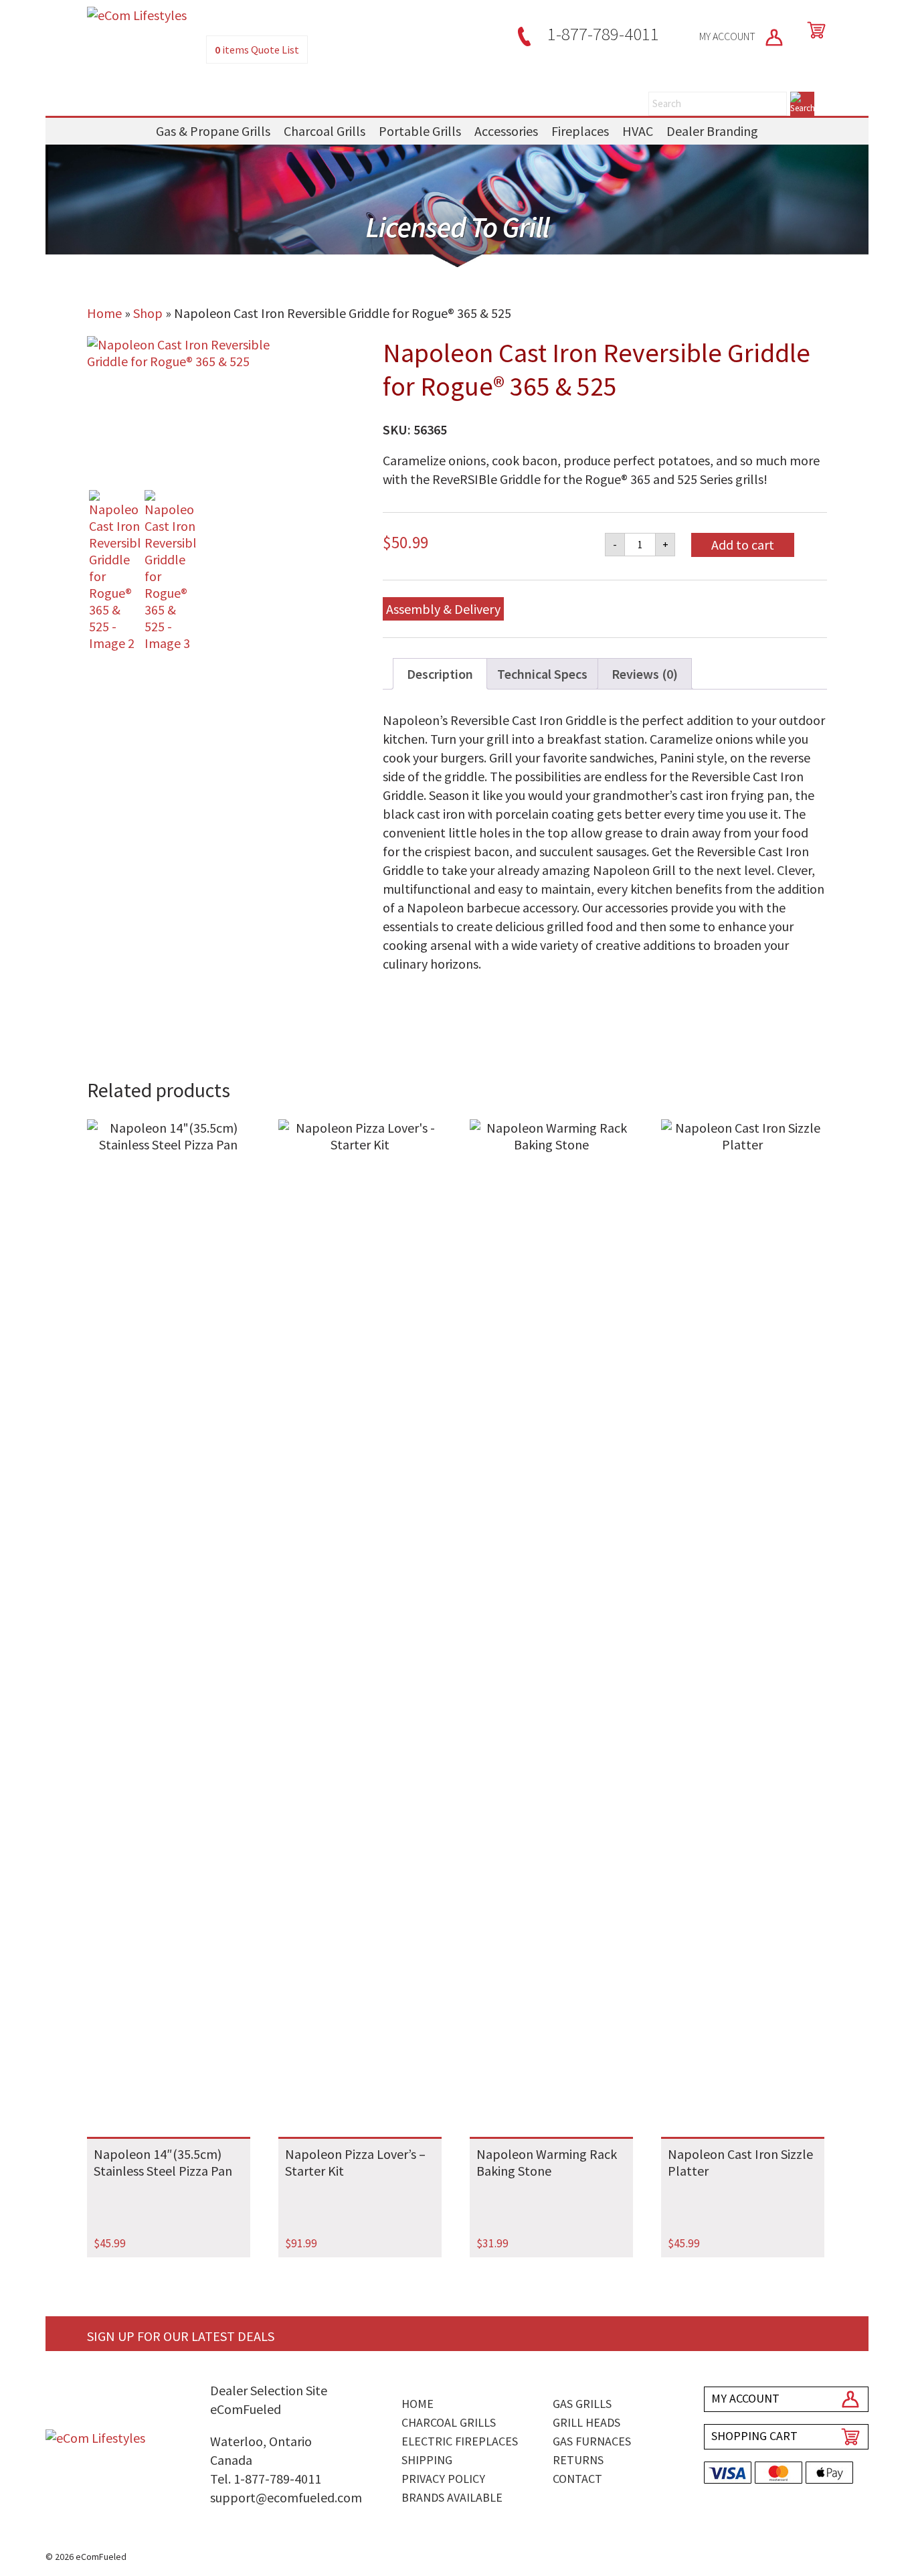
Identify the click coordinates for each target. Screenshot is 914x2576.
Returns (578, 2460)
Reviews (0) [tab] (645, 674)
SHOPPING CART (754, 2436)
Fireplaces (580, 131)
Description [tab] (440, 674)
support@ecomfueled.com (286, 2497)
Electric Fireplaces (460, 2441)
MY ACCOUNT (728, 36)
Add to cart (743, 545)
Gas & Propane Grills (213, 131)
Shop (148, 313)
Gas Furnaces (592, 2441)
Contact (577, 2479)
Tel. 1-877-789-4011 (266, 2479)
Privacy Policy (443, 2479)
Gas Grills (582, 2404)
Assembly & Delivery (443, 609)
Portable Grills (420, 131)
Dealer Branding (712, 131)
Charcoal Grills (325, 131)
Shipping (427, 2460)
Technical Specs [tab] (542, 674)
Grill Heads (586, 2422)
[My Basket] (814, 30)
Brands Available (452, 2497)
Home (104, 313)
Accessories (506, 131)
